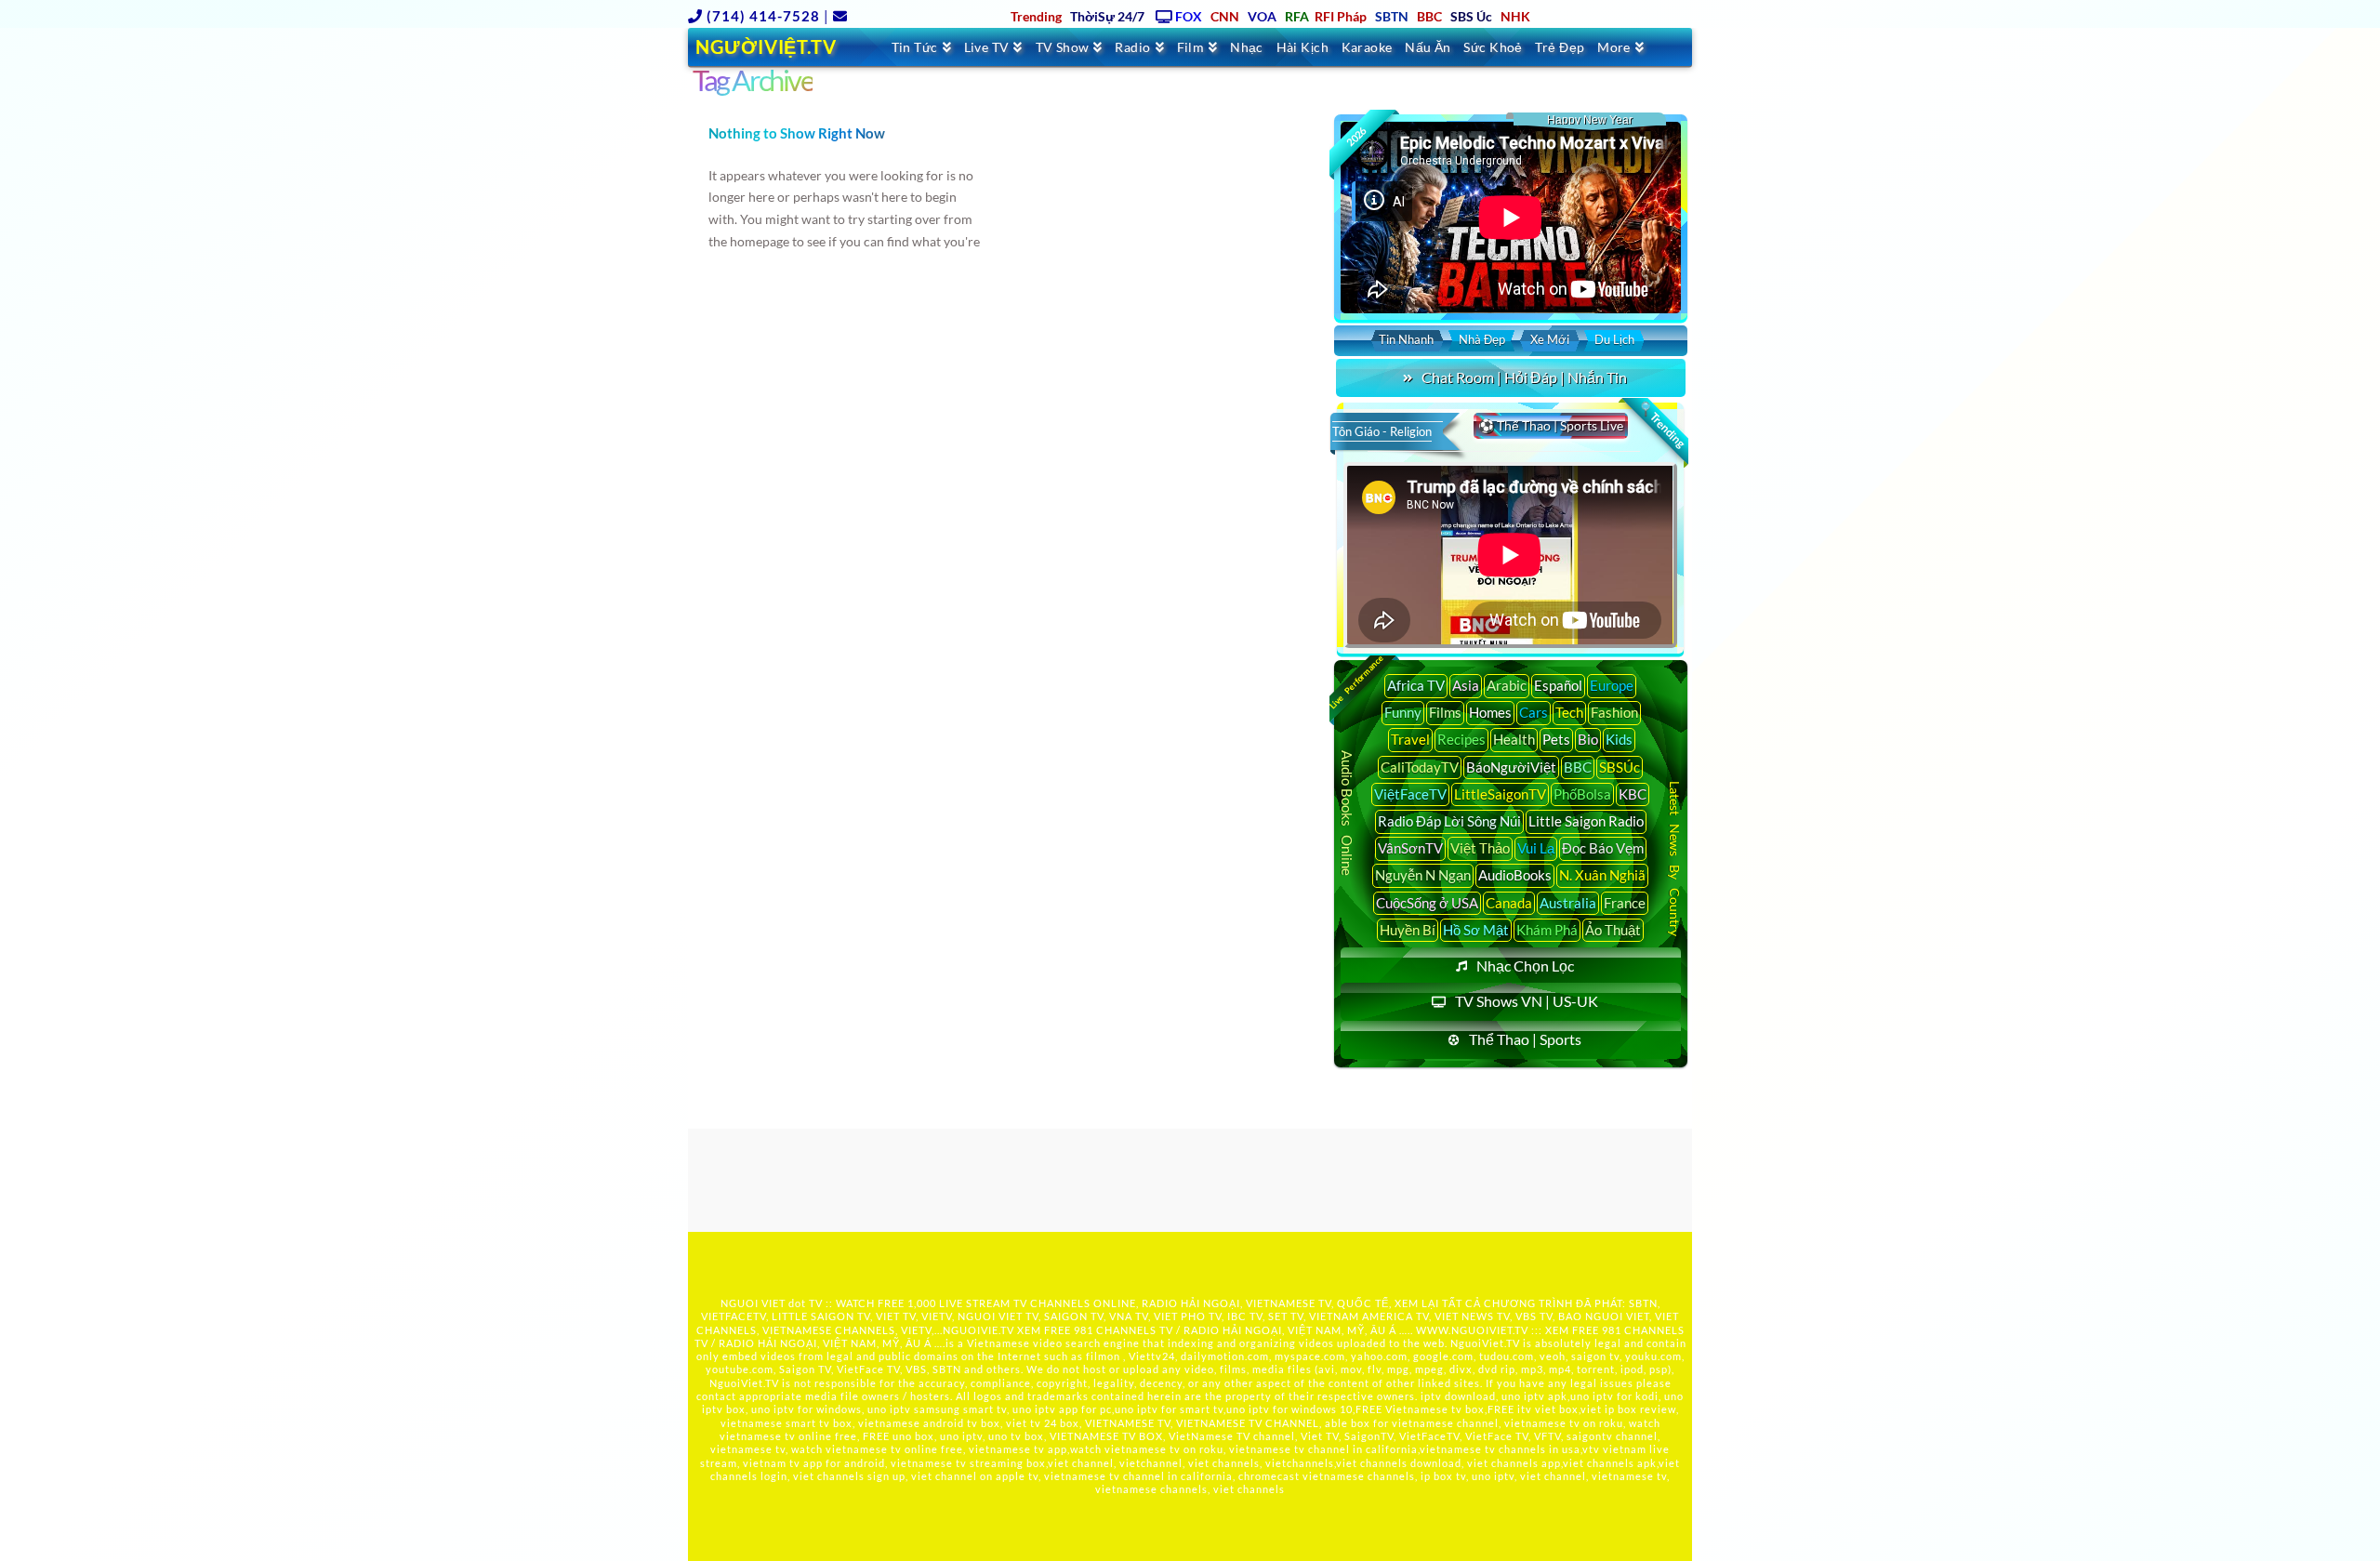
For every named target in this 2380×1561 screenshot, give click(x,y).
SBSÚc (1620, 767)
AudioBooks (1515, 875)
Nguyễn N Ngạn (1423, 875)
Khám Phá (1547, 930)
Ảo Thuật (1613, 930)
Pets (1556, 739)
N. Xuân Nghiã (1602, 875)
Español (1558, 685)
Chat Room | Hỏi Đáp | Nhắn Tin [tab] (1524, 377)
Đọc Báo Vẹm (1603, 848)
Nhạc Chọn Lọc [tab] (1525, 966)
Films (1445, 712)
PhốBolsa (1582, 794)
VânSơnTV (1410, 848)
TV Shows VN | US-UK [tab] (1527, 1001)
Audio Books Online (1347, 813)
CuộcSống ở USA (1427, 903)
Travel (1410, 739)
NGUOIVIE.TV (978, 1330)
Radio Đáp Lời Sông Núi (1449, 821)
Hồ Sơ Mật (1476, 930)
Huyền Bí (1408, 930)
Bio (1588, 739)
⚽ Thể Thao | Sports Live (1551, 425)
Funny (1403, 712)
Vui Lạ (1536, 848)
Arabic (1507, 685)
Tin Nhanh (1406, 339)
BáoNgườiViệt (1511, 767)
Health (1514, 739)
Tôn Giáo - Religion (1382, 431)
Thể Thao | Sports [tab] (1525, 1039)
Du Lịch (1614, 339)
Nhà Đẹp (1482, 339)
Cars (1534, 712)
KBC (1633, 794)
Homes (1490, 712)
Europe (1612, 685)
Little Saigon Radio (1586, 821)
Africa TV (1416, 685)
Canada (1509, 903)
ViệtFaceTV (1410, 794)
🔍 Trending (1661, 425)
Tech (1569, 712)
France (1625, 903)
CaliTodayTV (1420, 767)
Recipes (1461, 739)
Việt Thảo (1480, 848)
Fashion (1614, 712)
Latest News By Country (1675, 858)
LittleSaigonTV (1500, 794)
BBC (1578, 767)
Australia (1568, 903)
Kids (1619, 739)
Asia (1466, 685)
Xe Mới (1550, 339)
